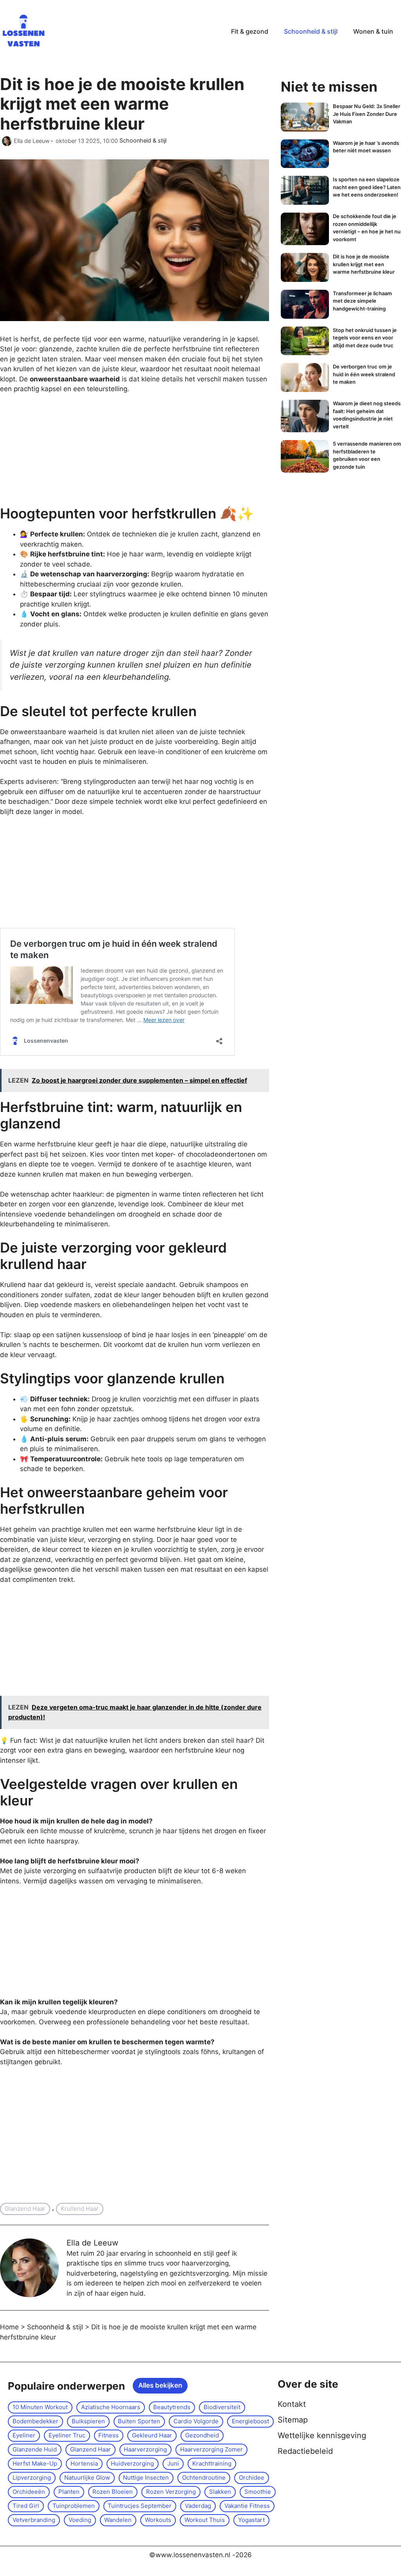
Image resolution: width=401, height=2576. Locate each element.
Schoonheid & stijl (311, 31)
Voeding (80, 2520)
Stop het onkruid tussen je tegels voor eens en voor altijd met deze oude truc (365, 338)
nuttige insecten (146, 2478)
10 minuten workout (40, 2407)
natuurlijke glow (87, 2478)
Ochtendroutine (204, 2478)
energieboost (250, 2421)
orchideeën (29, 2492)
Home (9, 2327)
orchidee (252, 2478)
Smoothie (258, 2492)
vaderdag (198, 2506)
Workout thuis (205, 2520)
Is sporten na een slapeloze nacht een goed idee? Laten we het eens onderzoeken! (367, 187)
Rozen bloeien (113, 2492)
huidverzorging (132, 2463)
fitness (108, 2435)
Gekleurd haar (152, 2435)
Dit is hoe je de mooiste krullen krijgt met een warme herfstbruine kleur (364, 264)
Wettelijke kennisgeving (322, 2435)
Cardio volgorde (196, 2421)
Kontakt (292, 2404)
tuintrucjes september (140, 2506)
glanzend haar (25, 2209)
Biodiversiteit (222, 2407)
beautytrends (172, 2407)
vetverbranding (34, 2520)
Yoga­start (251, 2520)
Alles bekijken (160, 2385)
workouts (158, 2520)
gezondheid (202, 2435)
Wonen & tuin (373, 31)
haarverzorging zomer (211, 2449)
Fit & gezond (250, 31)
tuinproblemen (74, 2506)
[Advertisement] (59, 453)
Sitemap (293, 2420)
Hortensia (84, 2463)
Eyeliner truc (67, 2435)
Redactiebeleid (305, 2451)
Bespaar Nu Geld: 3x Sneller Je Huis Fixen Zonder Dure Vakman (367, 114)
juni (173, 2463)
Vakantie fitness (247, 2506)
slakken (220, 2492)
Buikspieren (88, 2421)
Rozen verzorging (171, 2492)
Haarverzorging (145, 2449)
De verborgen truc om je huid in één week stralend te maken (364, 374)
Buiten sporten (139, 2421)
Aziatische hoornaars (111, 2407)
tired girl (26, 2506)
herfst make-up (35, 2463)
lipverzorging (32, 2478)
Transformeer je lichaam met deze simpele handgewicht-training (362, 301)
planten (69, 2492)
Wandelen (118, 2520)
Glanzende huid (35, 2449)
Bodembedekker (35, 2421)
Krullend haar (80, 2209)
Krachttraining (212, 2463)
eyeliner (24, 2435)
